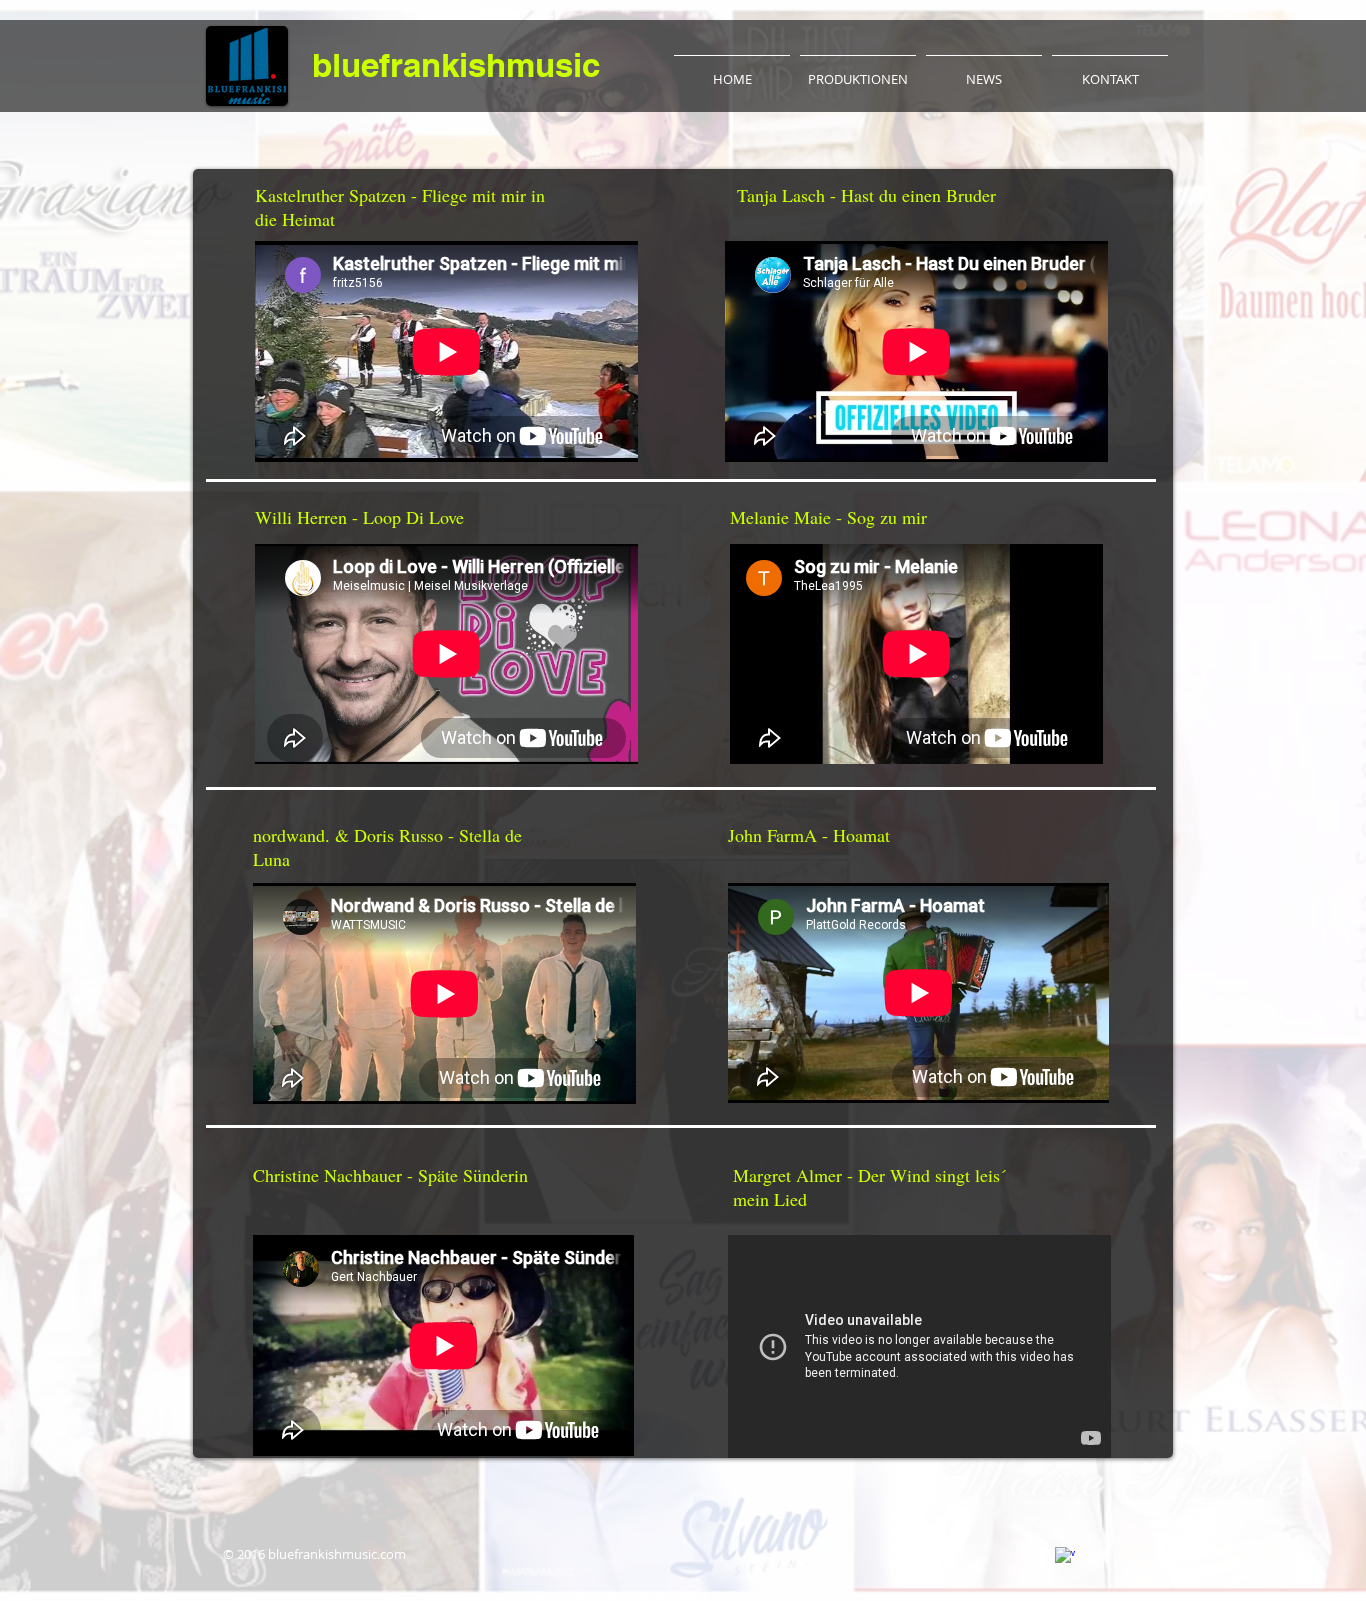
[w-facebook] (1065, 1557)
